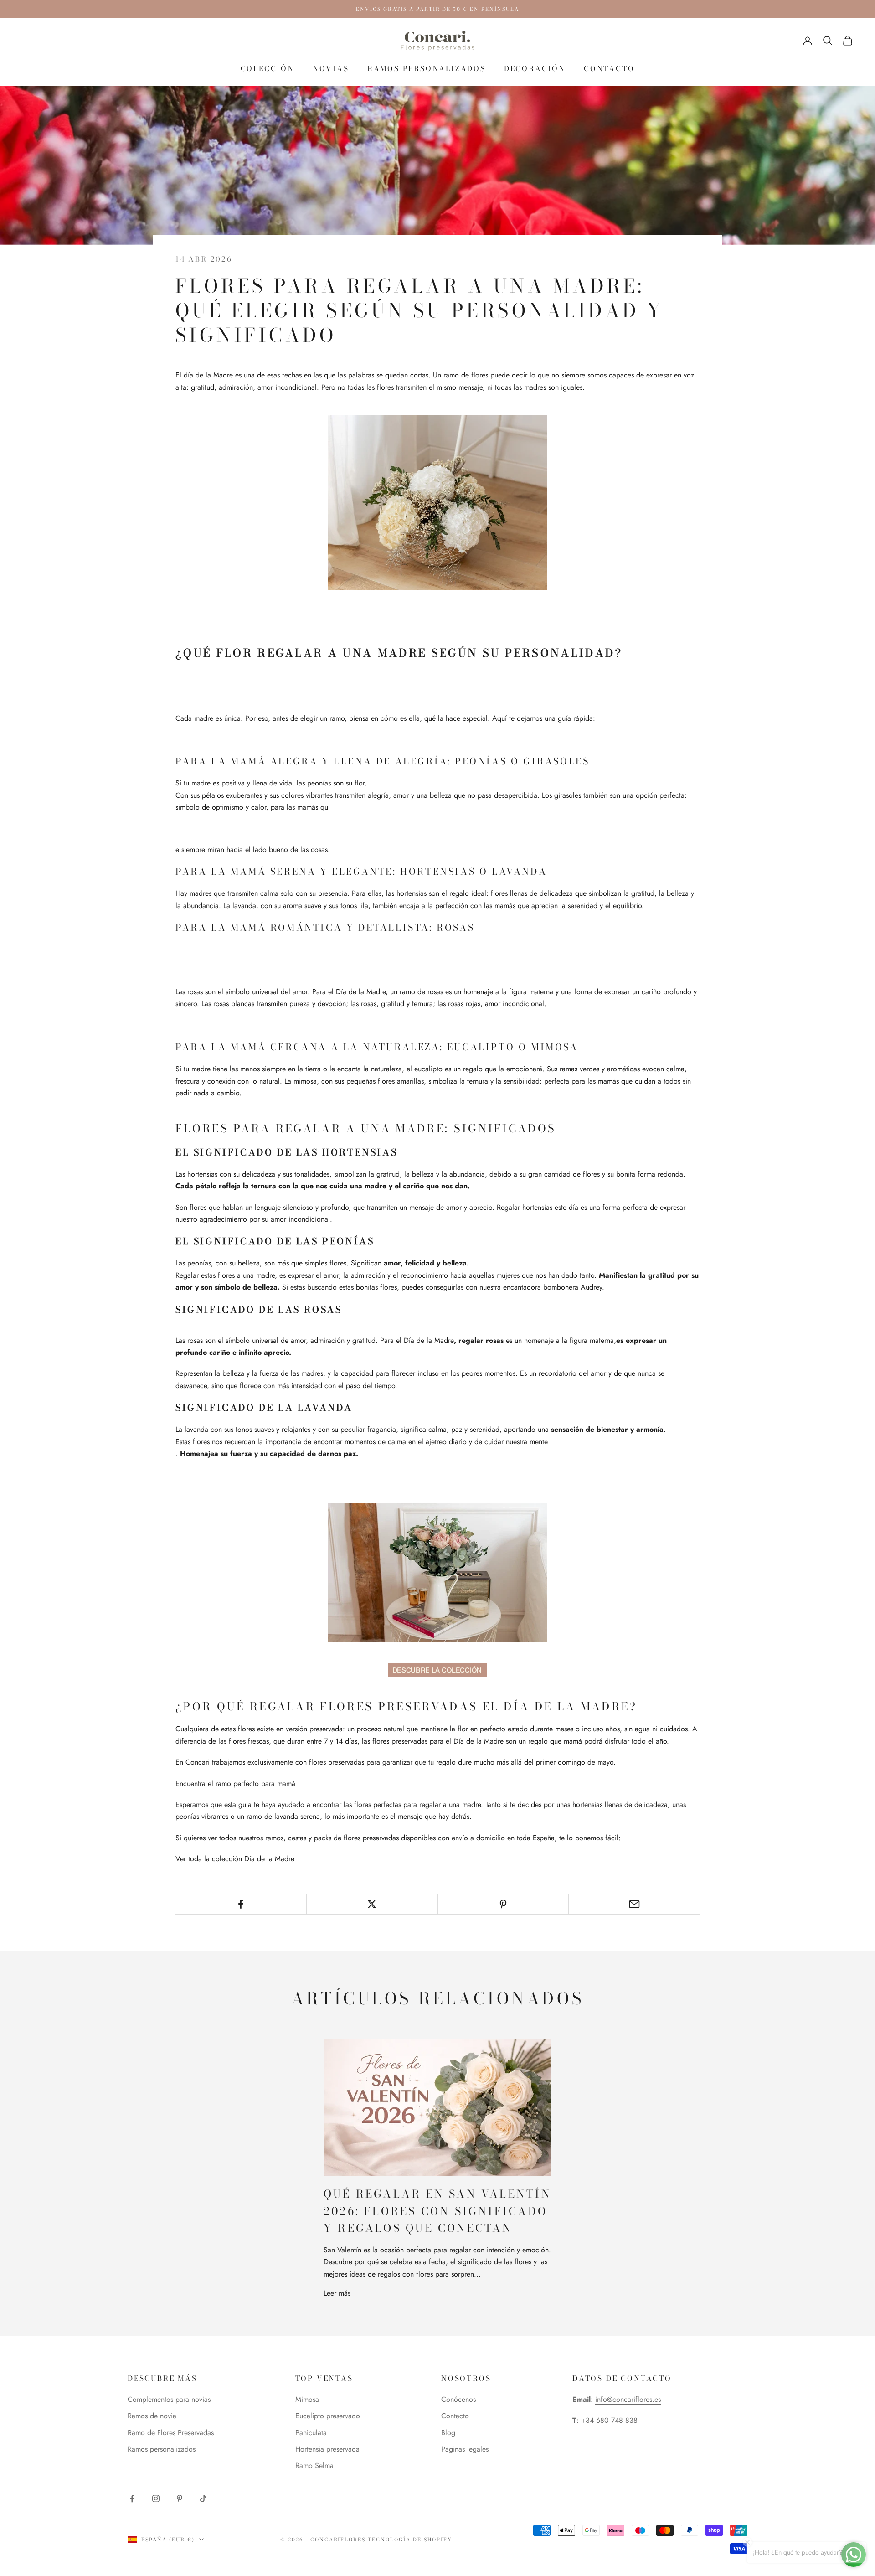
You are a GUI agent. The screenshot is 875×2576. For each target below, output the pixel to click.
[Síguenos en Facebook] (132, 2499)
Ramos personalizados (427, 68)
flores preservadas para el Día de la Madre (438, 1741)
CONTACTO (609, 68)
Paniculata (311, 2433)
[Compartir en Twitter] (372, 1904)
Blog (448, 2433)
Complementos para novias (169, 2399)
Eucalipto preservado (328, 2416)
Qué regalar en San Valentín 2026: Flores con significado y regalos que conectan (437, 2211)
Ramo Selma (314, 2465)
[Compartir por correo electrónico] (634, 1904)
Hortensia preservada (327, 2449)
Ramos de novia (152, 2416)
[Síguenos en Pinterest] (180, 2499)
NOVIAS (331, 68)
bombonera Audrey (571, 1287)
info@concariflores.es (628, 2399)
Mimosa (307, 2399)
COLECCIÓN (268, 68)
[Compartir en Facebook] (241, 1904)
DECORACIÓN (535, 68)
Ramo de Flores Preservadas (171, 2433)
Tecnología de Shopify (410, 2540)
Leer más (337, 2293)
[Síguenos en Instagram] (156, 2499)
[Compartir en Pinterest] (503, 1904)
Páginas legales (465, 2449)
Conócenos (458, 2399)
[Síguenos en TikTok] (203, 2499)
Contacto (455, 2416)
